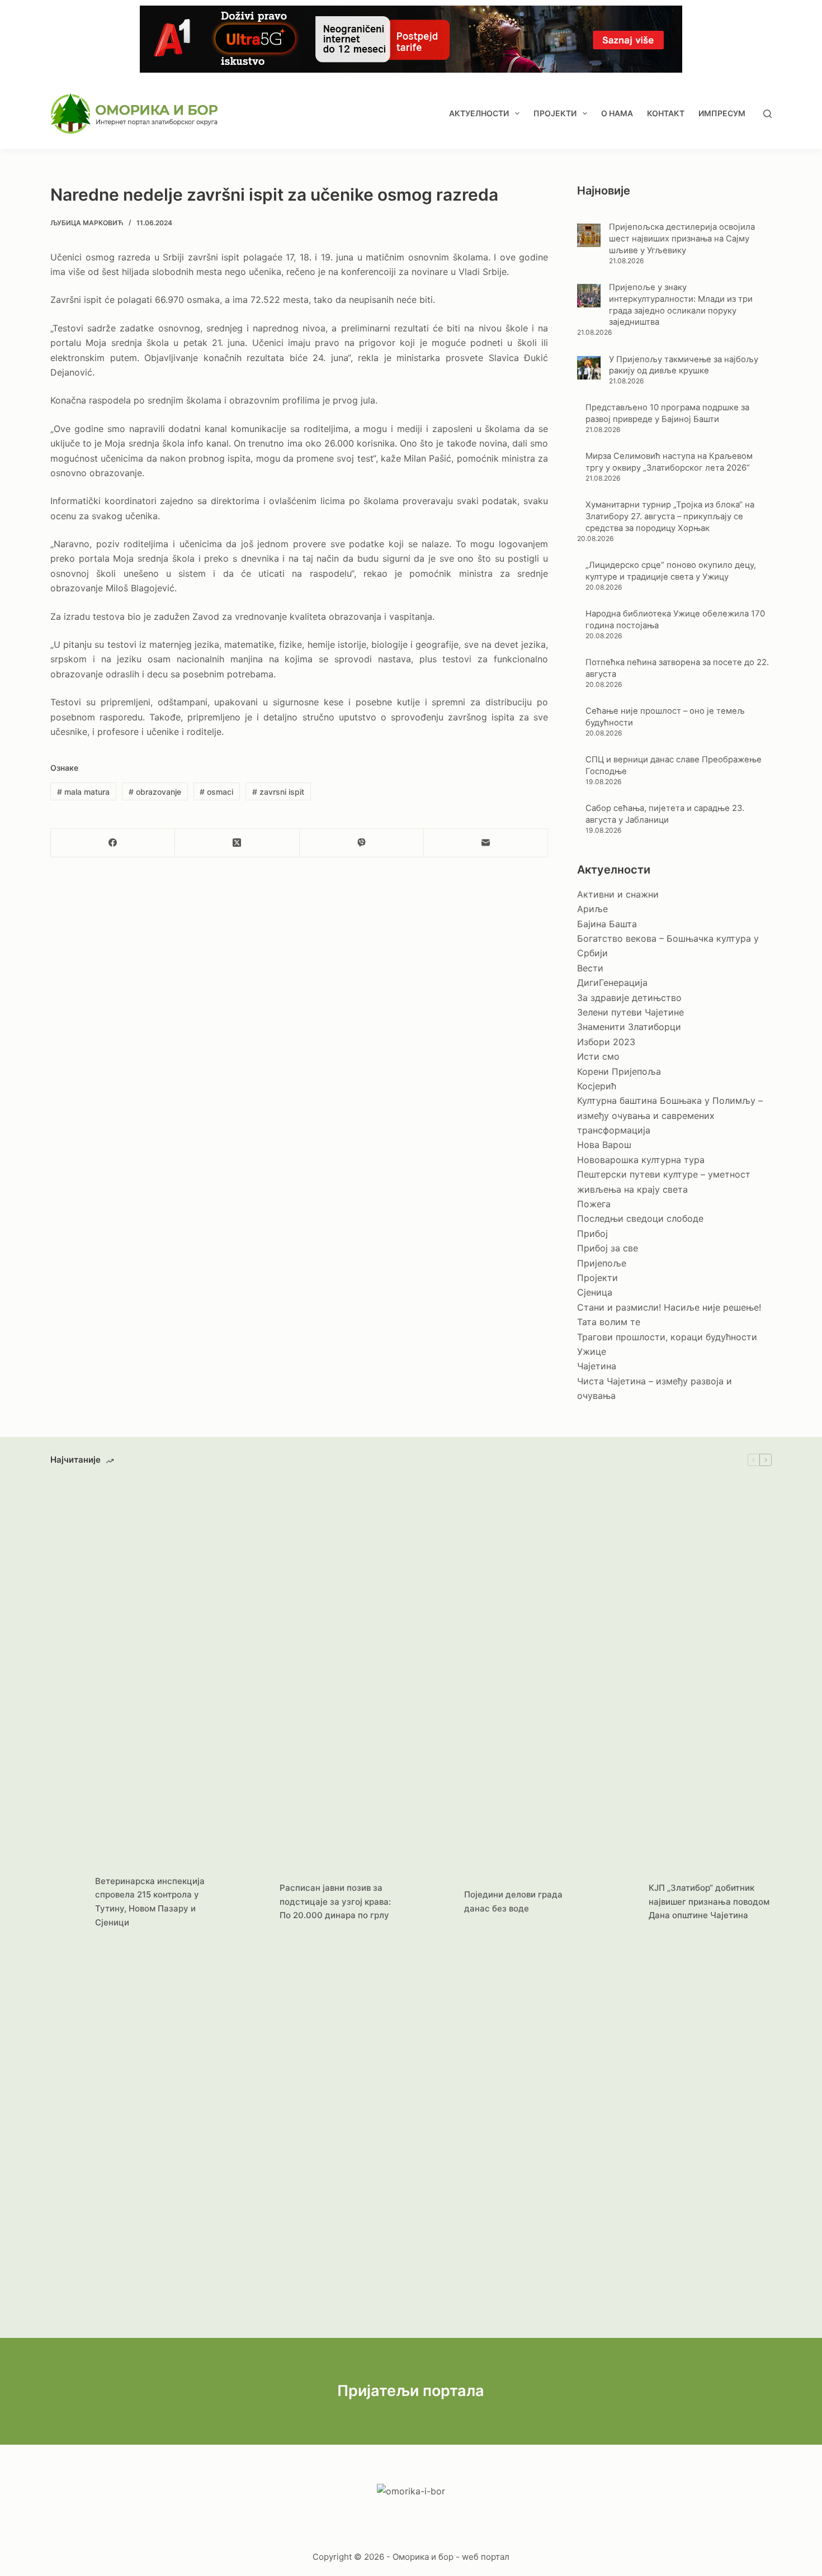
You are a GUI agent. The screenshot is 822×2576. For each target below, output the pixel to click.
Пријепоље (602, 1263)
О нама (617, 113)
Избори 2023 (606, 1042)
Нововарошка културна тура (641, 1160)
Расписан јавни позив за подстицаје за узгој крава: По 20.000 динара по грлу (335, 1902)
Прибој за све (608, 1248)
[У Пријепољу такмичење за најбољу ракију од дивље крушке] (589, 368)
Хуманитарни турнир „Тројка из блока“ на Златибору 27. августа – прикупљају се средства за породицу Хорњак (670, 516)
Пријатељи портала (411, 2391)
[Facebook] (113, 843)
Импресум (722, 113)
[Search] (767, 114)
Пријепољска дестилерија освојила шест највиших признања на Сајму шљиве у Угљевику (682, 239)
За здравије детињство (629, 998)
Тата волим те (609, 1322)
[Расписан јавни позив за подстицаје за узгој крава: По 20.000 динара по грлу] (252, 1902)
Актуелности (479, 113)
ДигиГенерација (612, 983)
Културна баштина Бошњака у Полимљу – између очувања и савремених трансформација (670, 1115)
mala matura (83, 792)
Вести (590, 968)
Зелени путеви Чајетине (630, 1012)
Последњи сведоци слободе (640, 1218)
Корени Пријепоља (619, 1071)
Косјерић (597, 1086)
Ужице (592, 1351)
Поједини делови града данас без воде (513, 1901)
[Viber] (362, 843)
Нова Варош (604, 1145)
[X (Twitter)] (237, 843)
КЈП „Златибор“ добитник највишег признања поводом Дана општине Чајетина (709, 1902)
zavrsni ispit (278, 792)
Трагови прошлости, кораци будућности (667, 1337)
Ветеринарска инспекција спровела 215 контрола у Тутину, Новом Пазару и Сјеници (150, 1902)
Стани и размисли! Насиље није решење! (669, 1307)
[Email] (486, 843)
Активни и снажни (618, 894)
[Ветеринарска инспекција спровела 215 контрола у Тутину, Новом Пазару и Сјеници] (67, 1902)
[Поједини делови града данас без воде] (436, 1902)
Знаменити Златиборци (629, 1027)
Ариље (592, 909)
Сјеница (595, 1292)
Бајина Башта (607, 924)
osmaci (216, 792)
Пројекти (555, 113)
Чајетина (597, 1366)
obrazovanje (155, 792)
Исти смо (598, 1056)
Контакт (666, 113)
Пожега (594, 1204)
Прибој (592, 1234)
